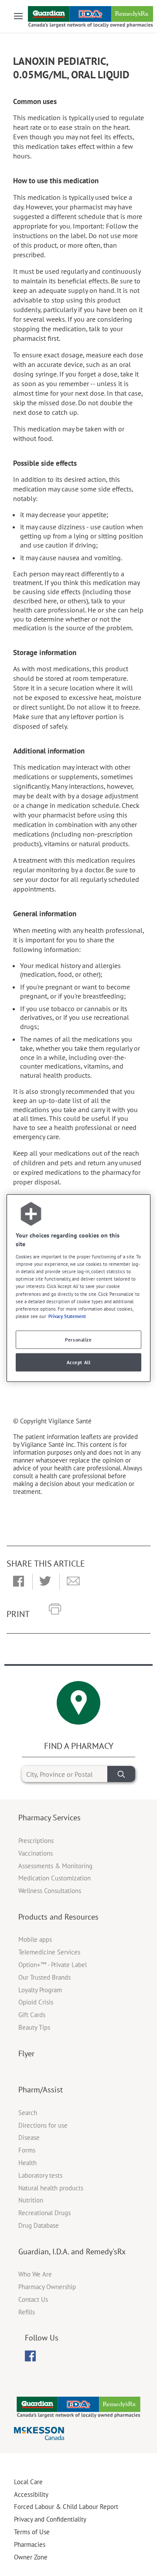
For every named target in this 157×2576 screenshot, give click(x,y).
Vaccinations (36, 1853)
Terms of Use (32, 2532)
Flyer (26, 2053)
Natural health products (51, 2188)
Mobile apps (35, 1939)
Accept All (79, 1362)
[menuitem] (30, 2356)
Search (28, 2113)
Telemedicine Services (49, 1952)
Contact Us (33, 2299)
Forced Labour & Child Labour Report (66, 2507)
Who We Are (35, 2274)
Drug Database (39, 2225)
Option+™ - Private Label (53, 1965)
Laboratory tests (40, 2175)
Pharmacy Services (49, 1818)
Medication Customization (55, 1878)
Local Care (28, 2482)
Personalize (78, 1339)
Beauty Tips (34, 2027)
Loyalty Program (40, 1990)
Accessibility (31, 2494)
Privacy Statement (67, 1316)
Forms (27, 2150)
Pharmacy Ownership (47, 2287)
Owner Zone (31, 2557)
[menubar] (30, 2356)
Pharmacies (30, 2544)
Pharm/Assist (41, 2090)
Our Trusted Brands (44, 1977)
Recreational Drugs (44, 2213)
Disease (29, 2137)
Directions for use (43, 2125)
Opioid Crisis (36, 2002)
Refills (27, 2312)
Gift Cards (32, 2015)
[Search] (121, 1774)
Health (27, 2163)
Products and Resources (58, 1917)
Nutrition (31, 2200)
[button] (19, 1582)
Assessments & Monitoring (55, 1866)
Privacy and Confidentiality (50, 2519)
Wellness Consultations (50, 1891)
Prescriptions (36, 1841)
